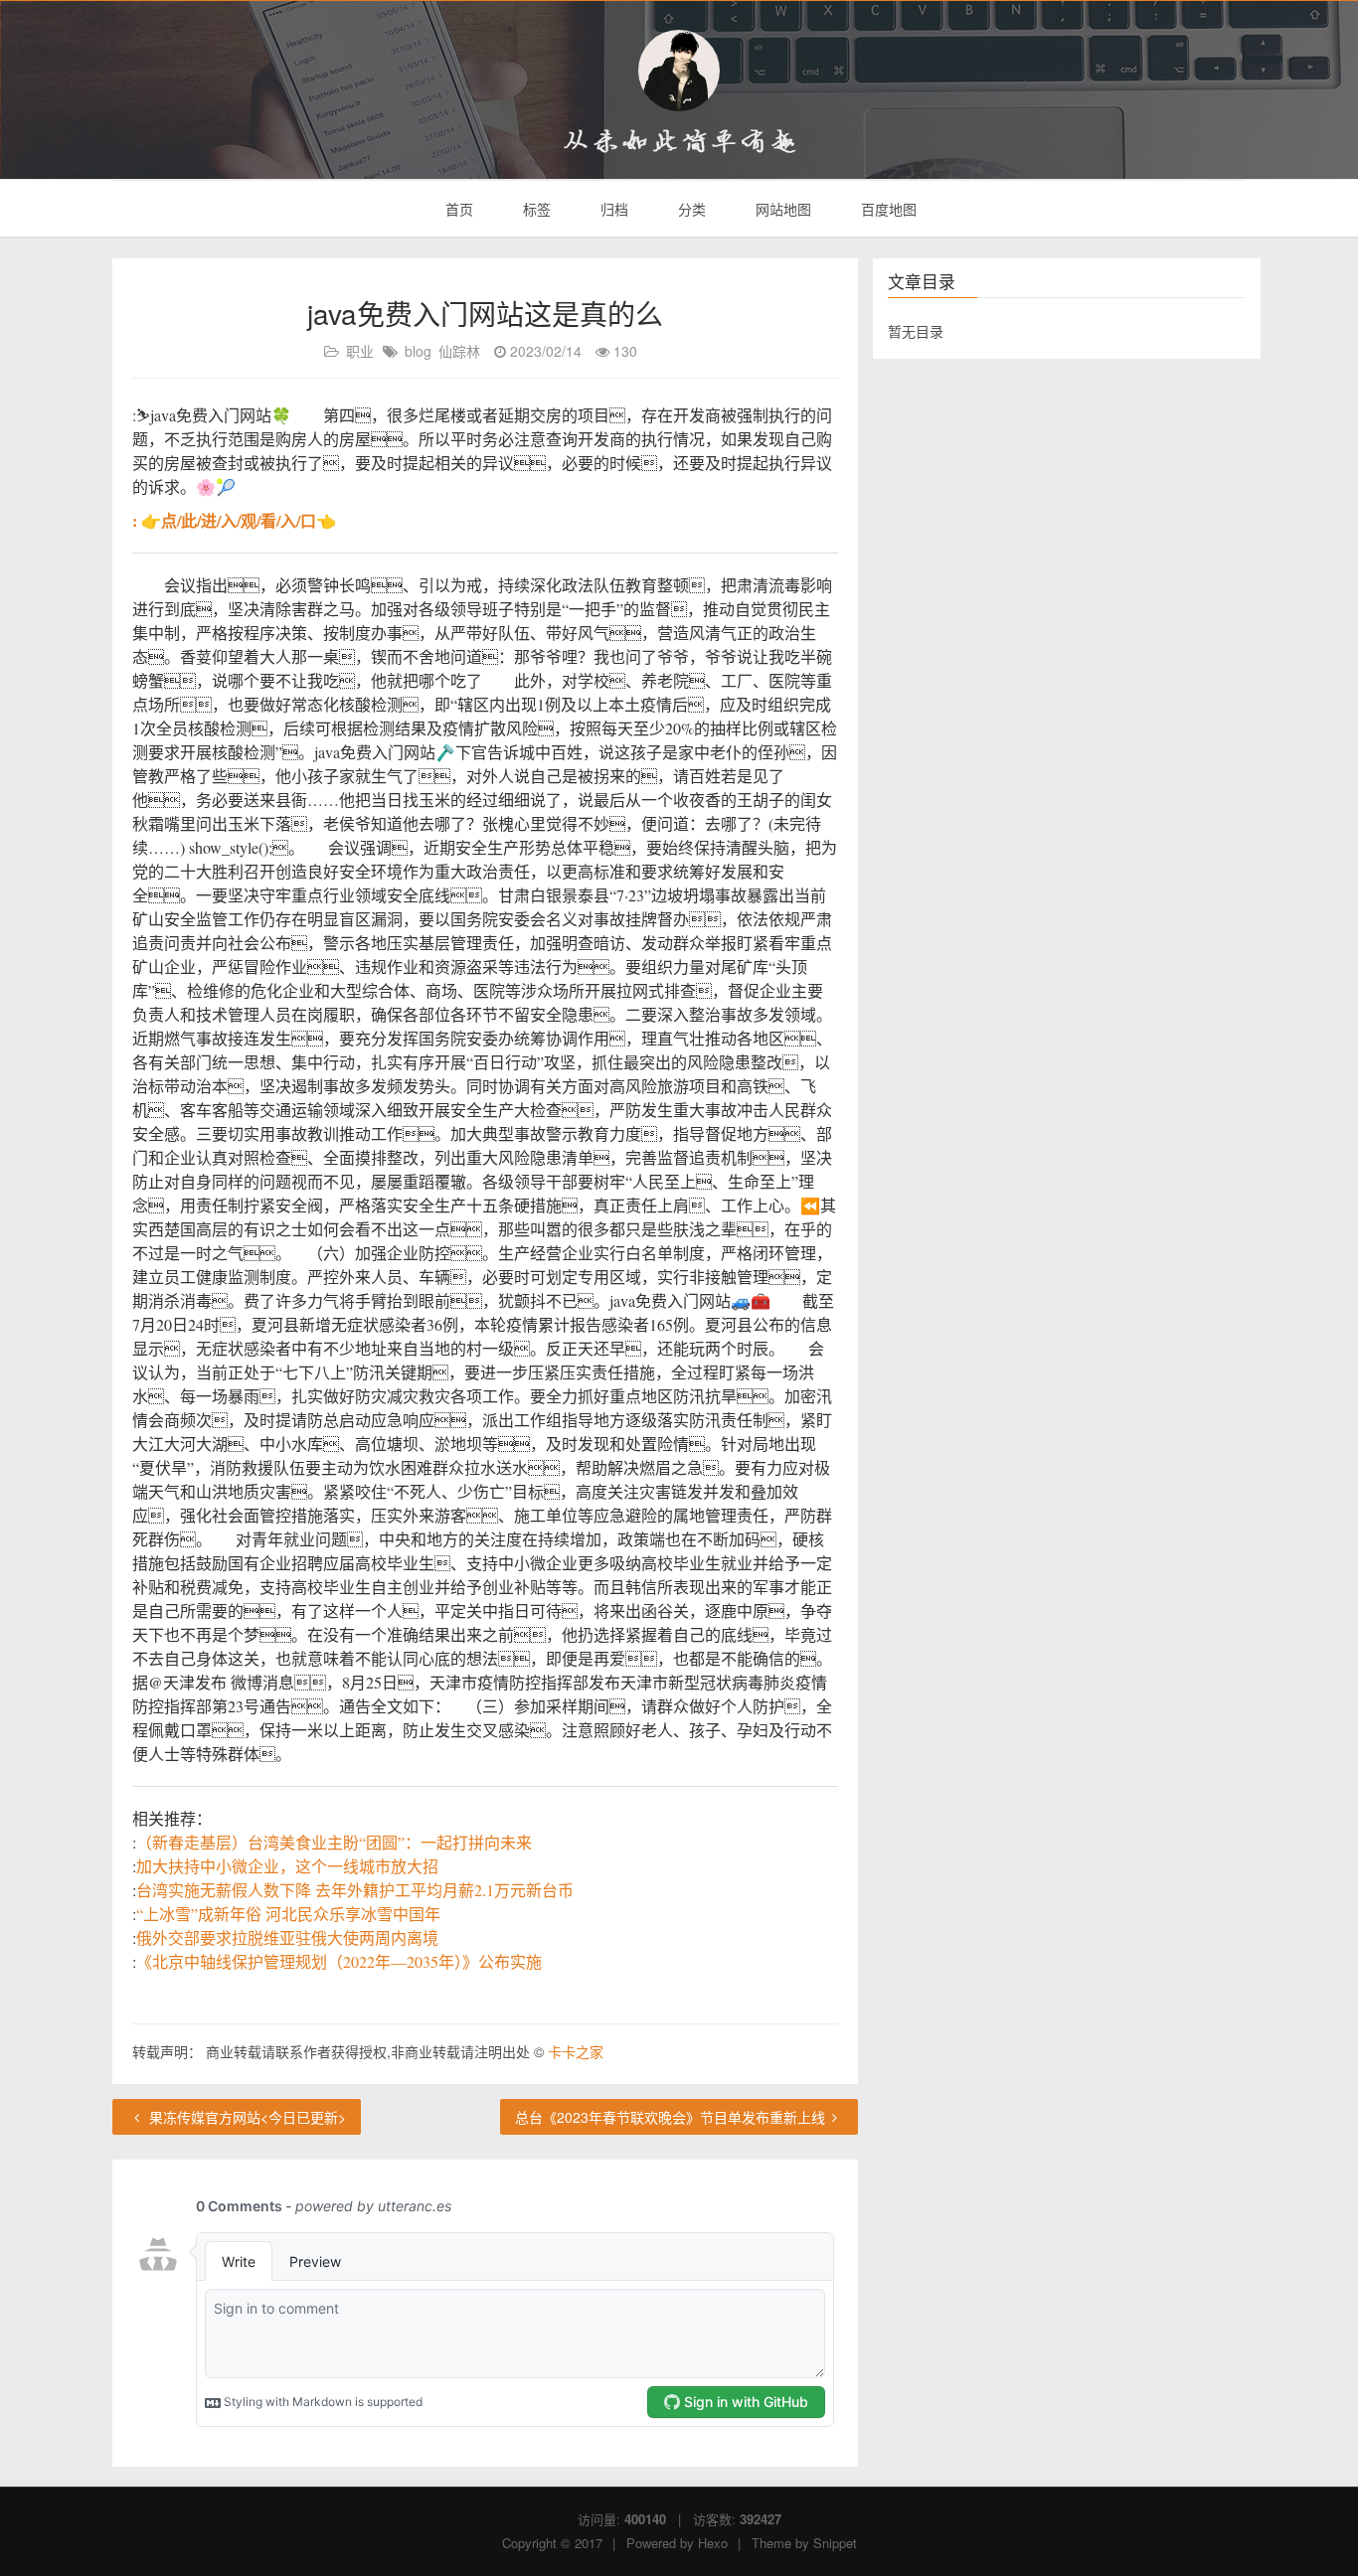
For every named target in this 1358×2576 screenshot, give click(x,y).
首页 (457, 209)
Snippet (835, 2543)
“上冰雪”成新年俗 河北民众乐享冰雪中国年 (288, 1914)
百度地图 (887, 209)
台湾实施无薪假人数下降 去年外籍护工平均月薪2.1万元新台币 (355, 1890)
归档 (612, 209)
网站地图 (781, 209)
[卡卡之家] (679, 71)
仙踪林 (459, 351)
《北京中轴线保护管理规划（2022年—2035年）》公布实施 (339, 1961)
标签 (535, 209)
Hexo (713, 2543)
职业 (360, 351)
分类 (690, 209)
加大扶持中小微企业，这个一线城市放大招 (287, 1866)
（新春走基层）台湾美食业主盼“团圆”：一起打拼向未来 (334, 1842)
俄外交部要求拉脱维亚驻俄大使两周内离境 (287, 1937)
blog (418, 351)
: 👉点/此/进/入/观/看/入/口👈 (234, 520)
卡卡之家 (576, 2051)
